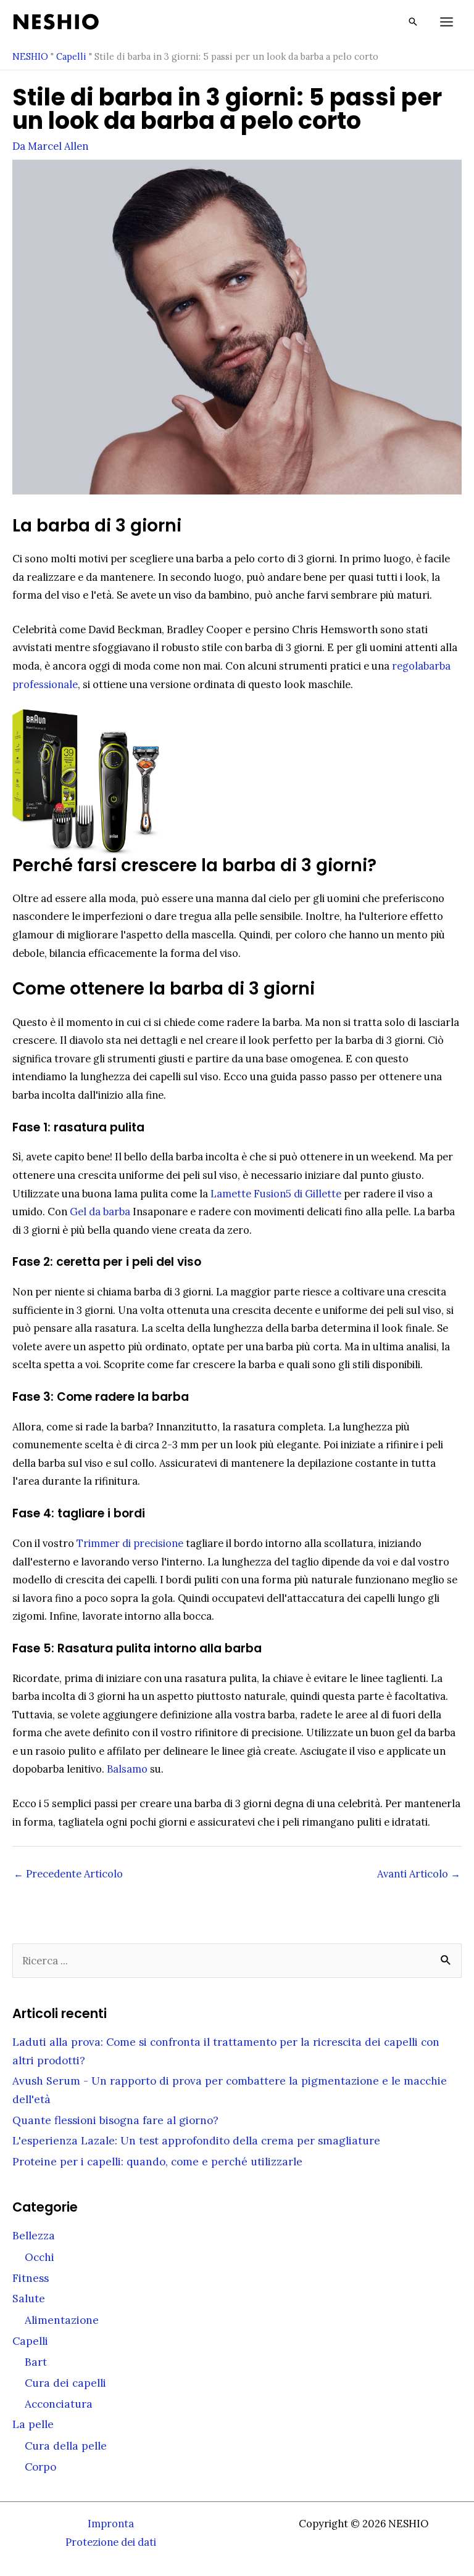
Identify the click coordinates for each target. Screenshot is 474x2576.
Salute (29, 2299)
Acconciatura (59, 2404)
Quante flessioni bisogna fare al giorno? (115, 2120)
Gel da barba (100, 1211)
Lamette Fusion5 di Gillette (276, 1193)
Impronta (111, 2523)
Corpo (40, 2467)
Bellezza (34, 2236)
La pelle (33, 2424)
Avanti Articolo (419, 1873)
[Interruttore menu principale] (446, 22)
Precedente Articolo (68, 1873)
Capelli (71, 56)
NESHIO (30, 56)
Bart (36, 2362)
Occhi (39, 2257)
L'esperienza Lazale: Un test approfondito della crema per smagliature (196, 2141)
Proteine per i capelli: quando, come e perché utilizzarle (157, 2162)
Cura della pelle (66, 2446)
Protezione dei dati (111, 2542)
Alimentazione (62, 2320)
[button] (413, 22)
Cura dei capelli (65, 2383)
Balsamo (127, 1769)
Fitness (31, 2278)
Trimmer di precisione (130, 1543)
